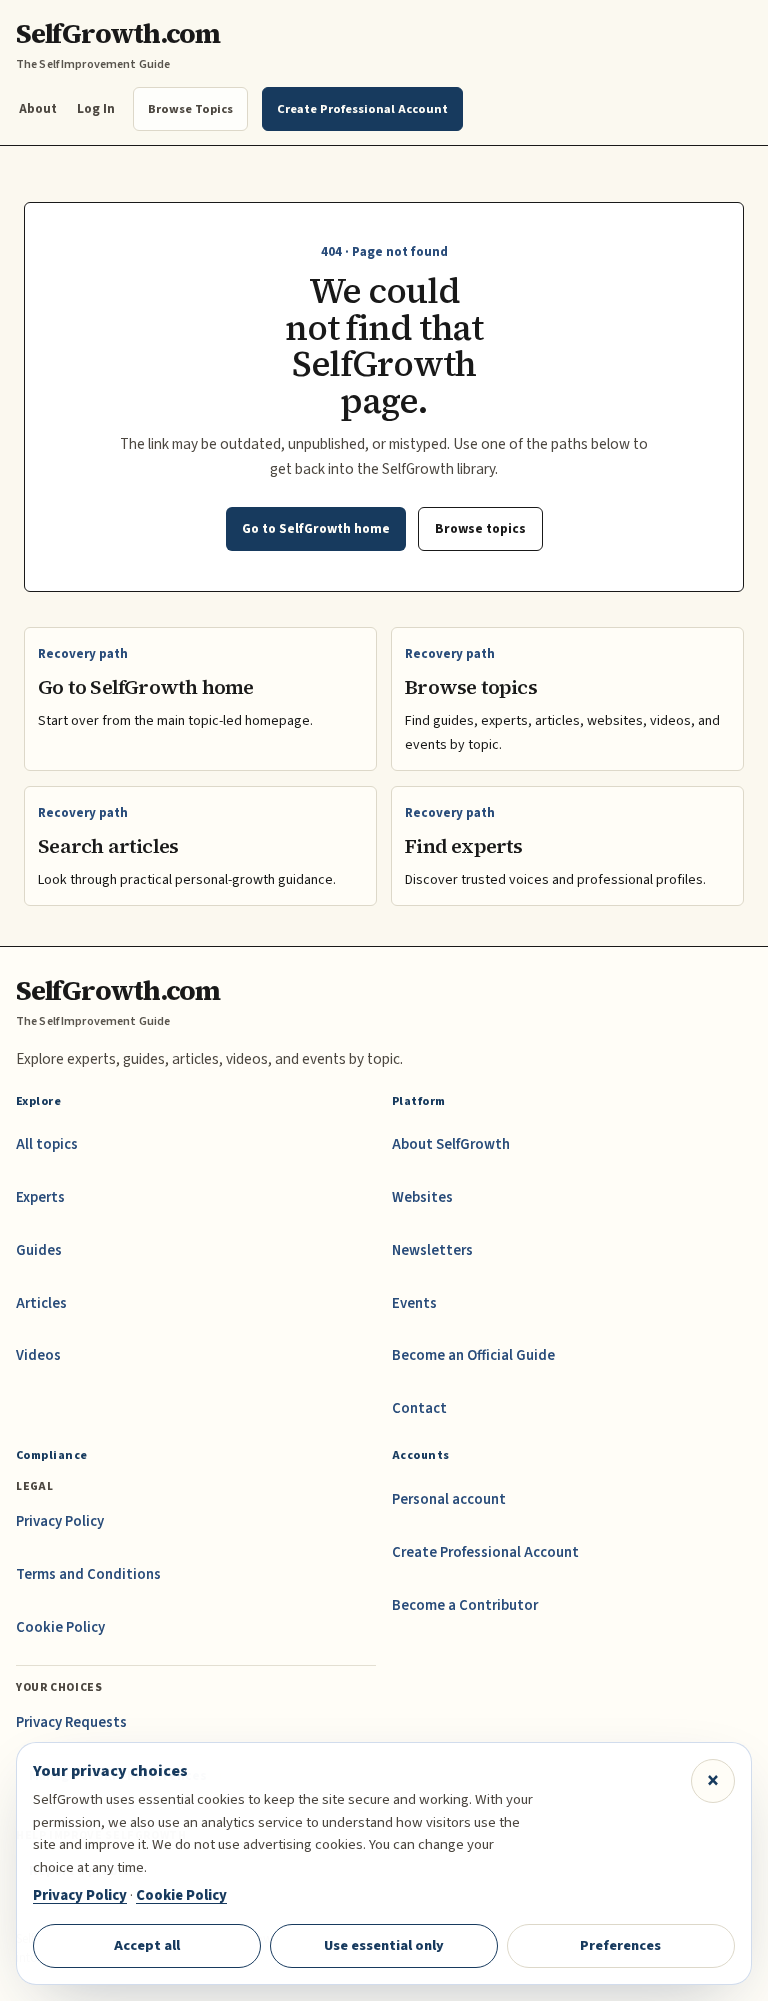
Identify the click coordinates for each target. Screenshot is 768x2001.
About (38, 108)
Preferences (620, 1945)
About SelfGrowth (451, 1144)
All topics (47, 1144)
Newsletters (432, 1250)
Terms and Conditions (88, 1574)
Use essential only (384, 1945)
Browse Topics (190, 109)
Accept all (147, 1945)
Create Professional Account (485, 1552)
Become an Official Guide (473, 1355)
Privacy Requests (71, 1722)
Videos (38, 1355)
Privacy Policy (60, 1521)
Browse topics (480, 528)
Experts (40, 1197)
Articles (41, 1303)
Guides (39, 1250)
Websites (422, 1197)
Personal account (449, 1499)
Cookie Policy (60, 1627)
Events (414, 1303)
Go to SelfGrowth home (316, 528)
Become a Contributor (465, 1605)
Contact (419, 1408)
